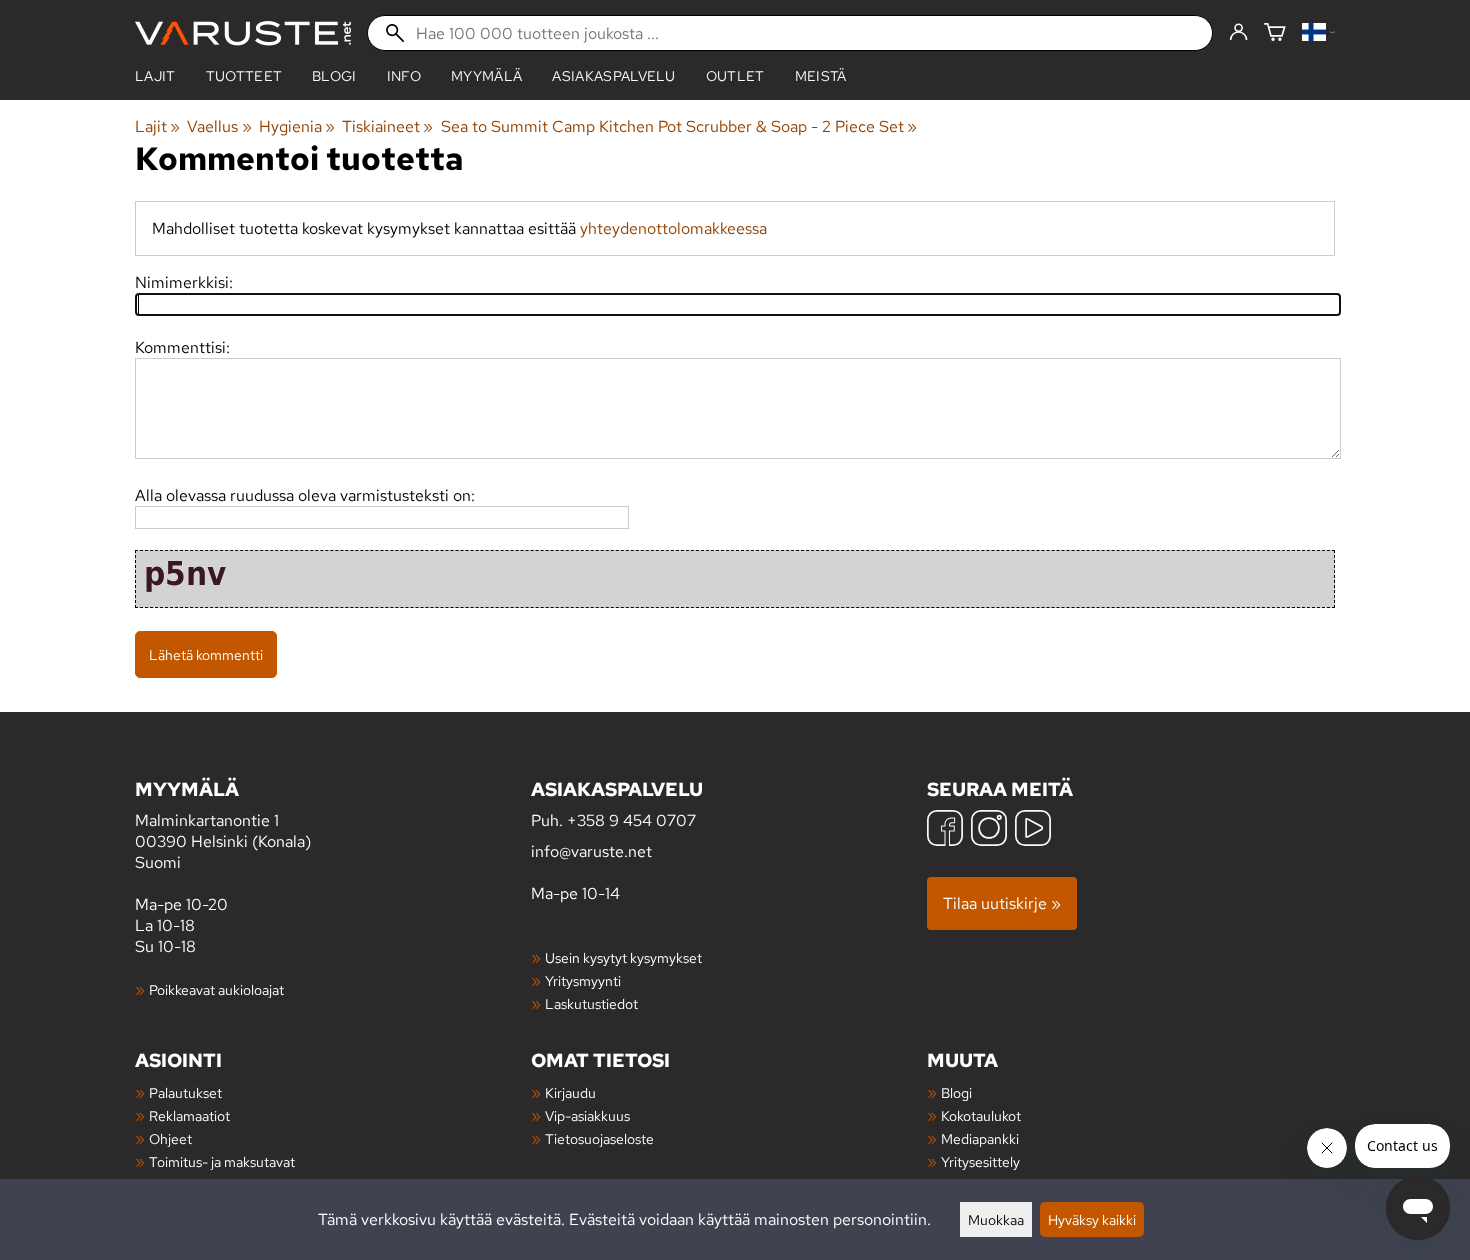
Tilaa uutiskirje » (1002, 903)
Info (404, 76)
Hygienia (297, 126)
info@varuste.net (591, 851)
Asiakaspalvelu (613, 76)
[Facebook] (945, 830)
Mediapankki (980, 1138)
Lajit (155, 76)
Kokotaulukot (981, 1115)
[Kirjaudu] (1238, 33)
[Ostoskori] (1275, 33)
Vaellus (219, 126)
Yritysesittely (980, 1161)
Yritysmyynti (583, 980)
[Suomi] (1318, 33)
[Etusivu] (243, 33)
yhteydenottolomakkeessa (673, 228)
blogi (334, 76)
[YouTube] (1033, 830)
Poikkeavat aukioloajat (216, 989)
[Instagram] (989, 830)
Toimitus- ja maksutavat (222, 1161)
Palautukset (185, 1092)
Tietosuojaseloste (599, 1138)
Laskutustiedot (591, 1003)
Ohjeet (170, 1138)
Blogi (956, 1092)
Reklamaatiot (189, 1115)
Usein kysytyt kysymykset (623, 957)
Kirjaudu (570, 1092)
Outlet (735, 76)
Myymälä (486, 76)
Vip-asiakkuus (587, 1115)
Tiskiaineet (387, 126)
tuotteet (244, 76)
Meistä (821, 76)
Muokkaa (996, 1219)
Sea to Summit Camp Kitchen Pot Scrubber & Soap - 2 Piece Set (679, 126)
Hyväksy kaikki (1092, 1219)
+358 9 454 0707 (631, 820)
